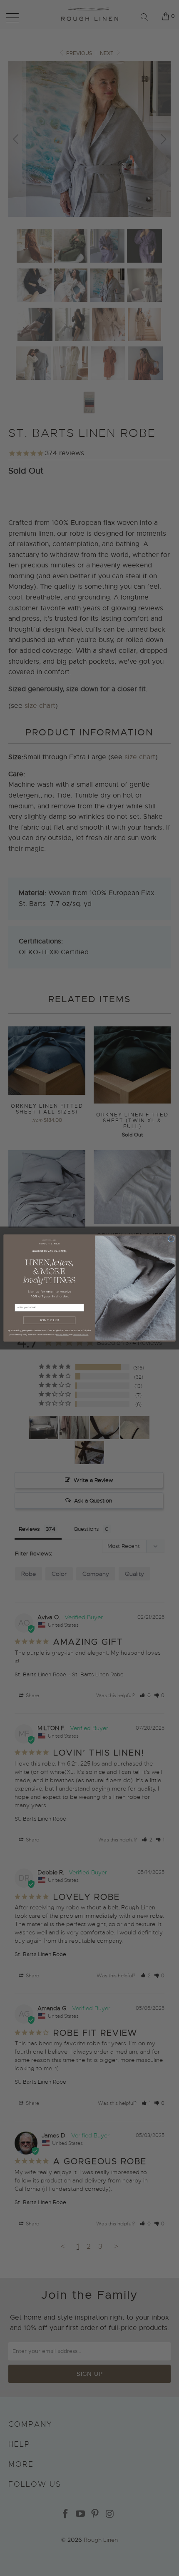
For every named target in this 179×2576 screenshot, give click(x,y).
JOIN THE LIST (49, 1320)
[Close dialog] (171, 1239)
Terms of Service (81, 1334)
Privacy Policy (62, 1334)
